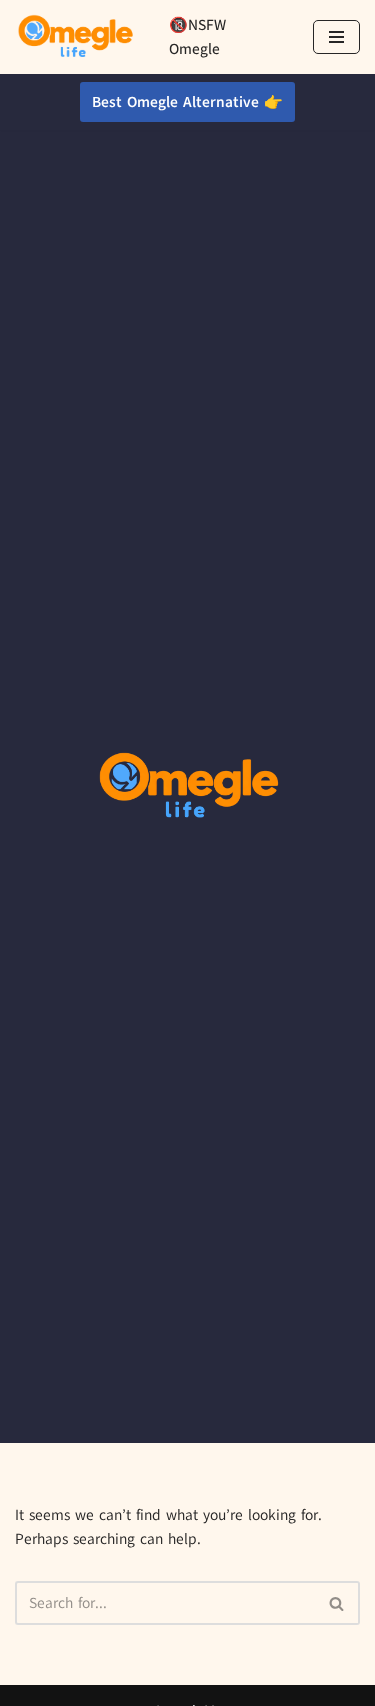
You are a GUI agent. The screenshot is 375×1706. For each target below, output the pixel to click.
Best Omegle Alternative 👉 (187, 102)
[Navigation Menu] (336, 37)
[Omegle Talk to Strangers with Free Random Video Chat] (75, 37)
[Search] (337, 1603)
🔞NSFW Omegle (197, 37)
